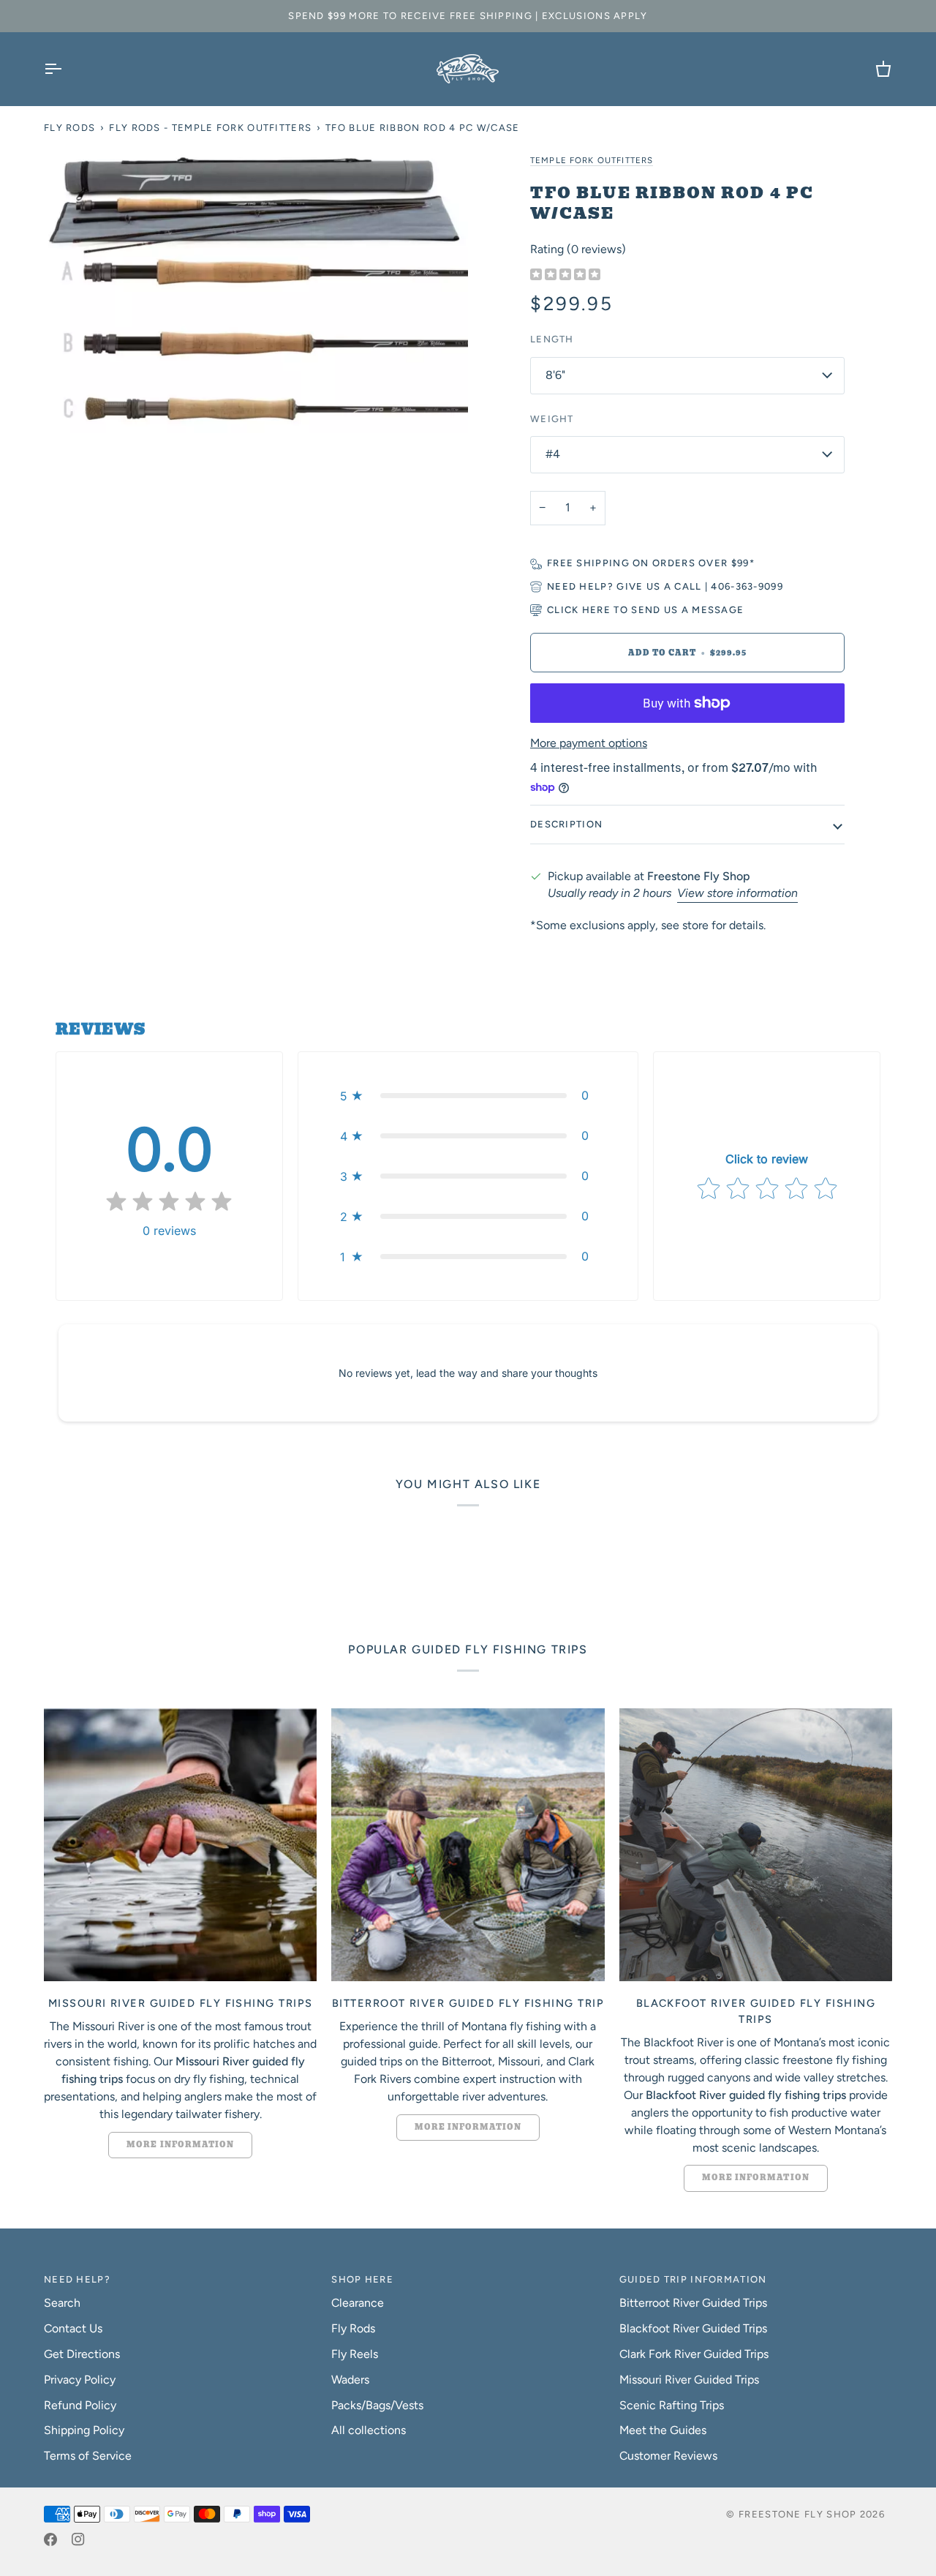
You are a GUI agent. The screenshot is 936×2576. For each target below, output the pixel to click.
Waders (350, 2380)
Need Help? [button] (77, 2279)
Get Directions (82, 2354)
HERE (596, 610)
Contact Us (73, 2328)
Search (62, 2303)
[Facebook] (50, 2539)
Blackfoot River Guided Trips (693, 2328)
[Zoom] (256, 292)
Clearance (358, 2303)
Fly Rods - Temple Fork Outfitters (210, 128)
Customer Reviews (668, 2456)
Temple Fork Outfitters (592, 160)
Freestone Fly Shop (797, 2514)
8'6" (555, 375)
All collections (369, 2430)
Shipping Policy (84, 2430)
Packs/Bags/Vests (377, 2405)
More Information (180, 2145)
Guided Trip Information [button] (693, 2279)
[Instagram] (78, 2539)
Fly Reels (355, 2354)
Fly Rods (69, 128)
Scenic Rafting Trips (672, 2405)
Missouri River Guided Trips (689, 2380)
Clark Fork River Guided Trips (694, 2354)
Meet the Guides (663, 2430)
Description (566, 824)
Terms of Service (88, 2456)
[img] (565, 275)
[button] (468, 1096)
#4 (553, 454)
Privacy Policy (80, 2380)
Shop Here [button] (362, 2279)
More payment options (589, 743)
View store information (737, 893)
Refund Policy (80, 2405)
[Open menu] (66, 69)
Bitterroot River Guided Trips (693, 2303)
